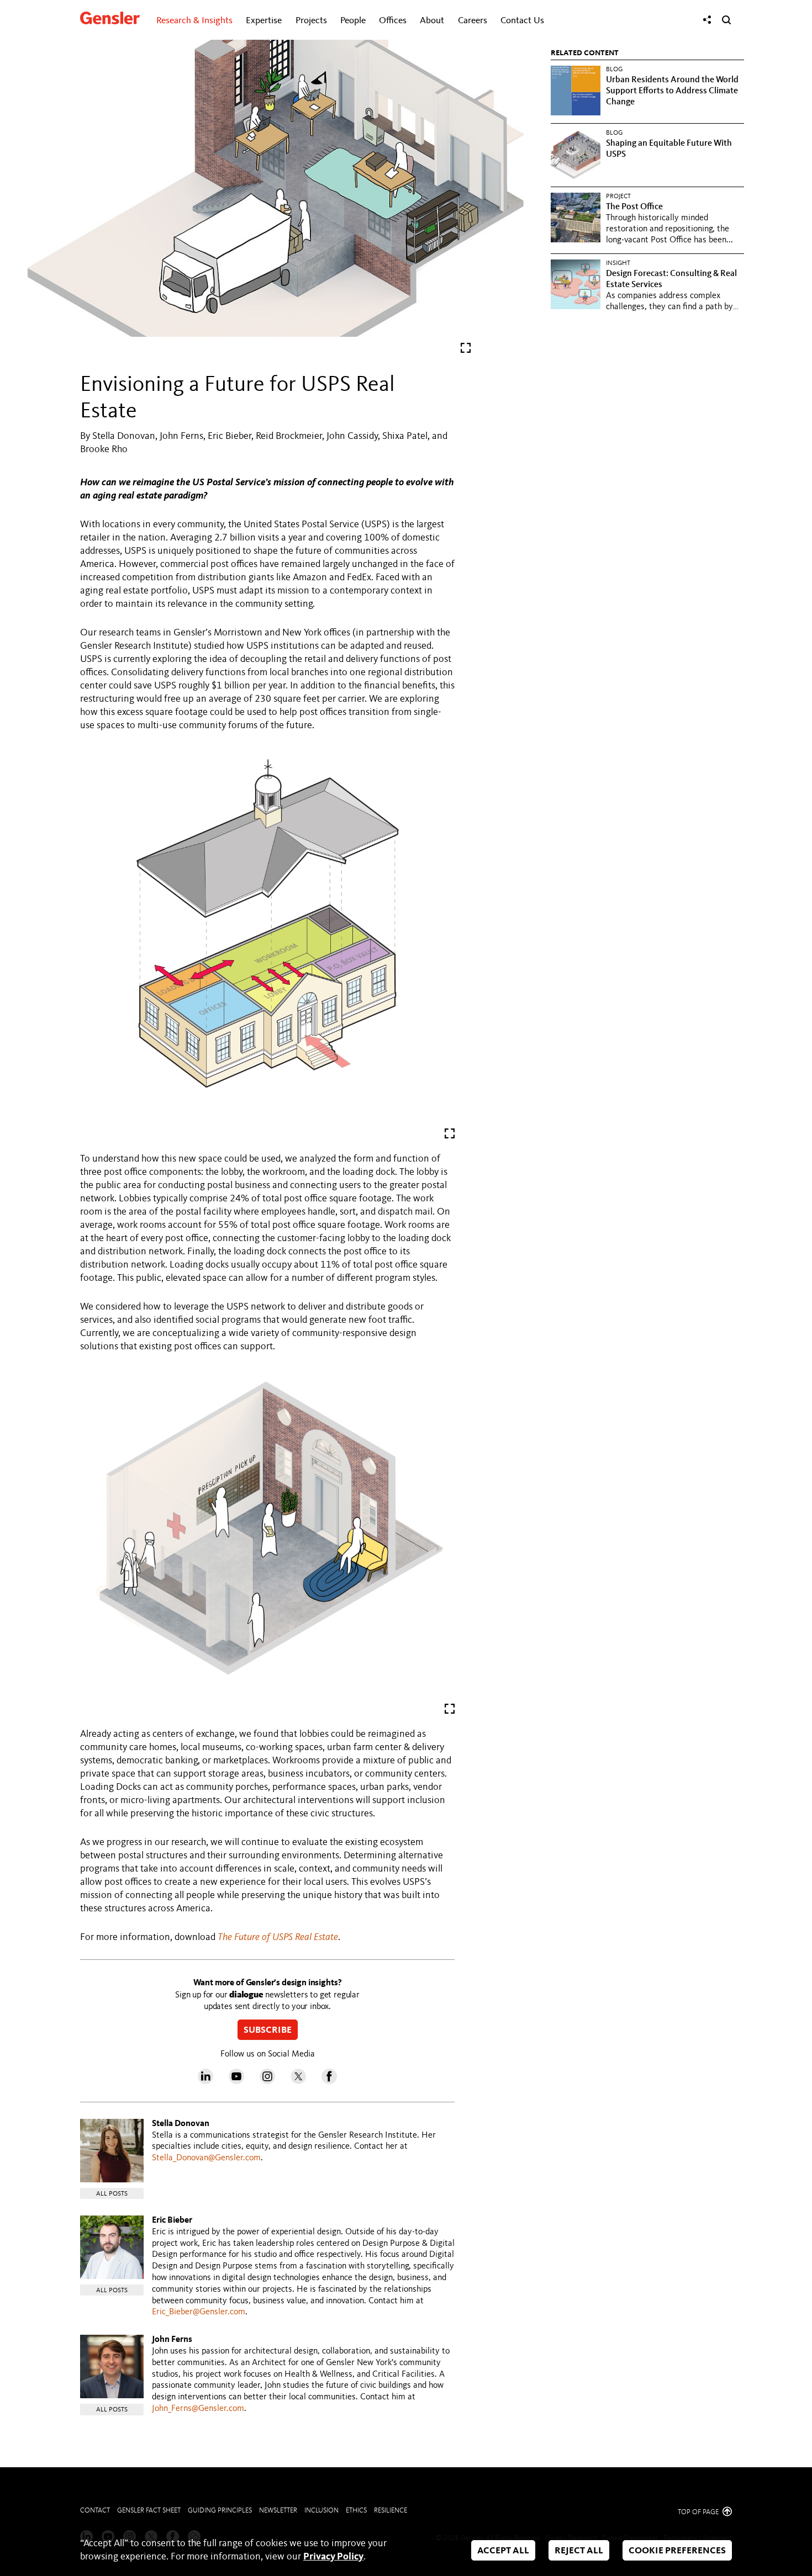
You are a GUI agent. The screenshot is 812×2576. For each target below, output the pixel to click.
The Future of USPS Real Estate (278, 1937)
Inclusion (321, 2511)
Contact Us (522, 21)
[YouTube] (236, 2081)
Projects (311, 21)
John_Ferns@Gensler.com (198, 2409)
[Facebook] (329, 2081)
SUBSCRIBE (268, 2031)
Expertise (264, 21)
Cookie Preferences (677, 2551)
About (432, 21)
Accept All (503, 2551)
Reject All (579, 2551)
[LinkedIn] (205, 2081)
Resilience (391, 2511)
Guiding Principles (220, 2511)
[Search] (726, 20)
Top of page (699, 2512)
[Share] (707, 20)
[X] (298, 2081)
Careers (473, 21)
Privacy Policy (333, 2557)
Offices (393, 21)
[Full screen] (466, 350)
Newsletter (278, 2511)
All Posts (112, 2194)
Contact (95, 2511)
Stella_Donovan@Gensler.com (206, 2158)
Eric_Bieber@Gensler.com (199, 2312)
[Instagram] (267, 2081)
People (353, 21)
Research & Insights (194, 21)
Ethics (356, 2511)
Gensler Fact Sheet (149, 2511)
